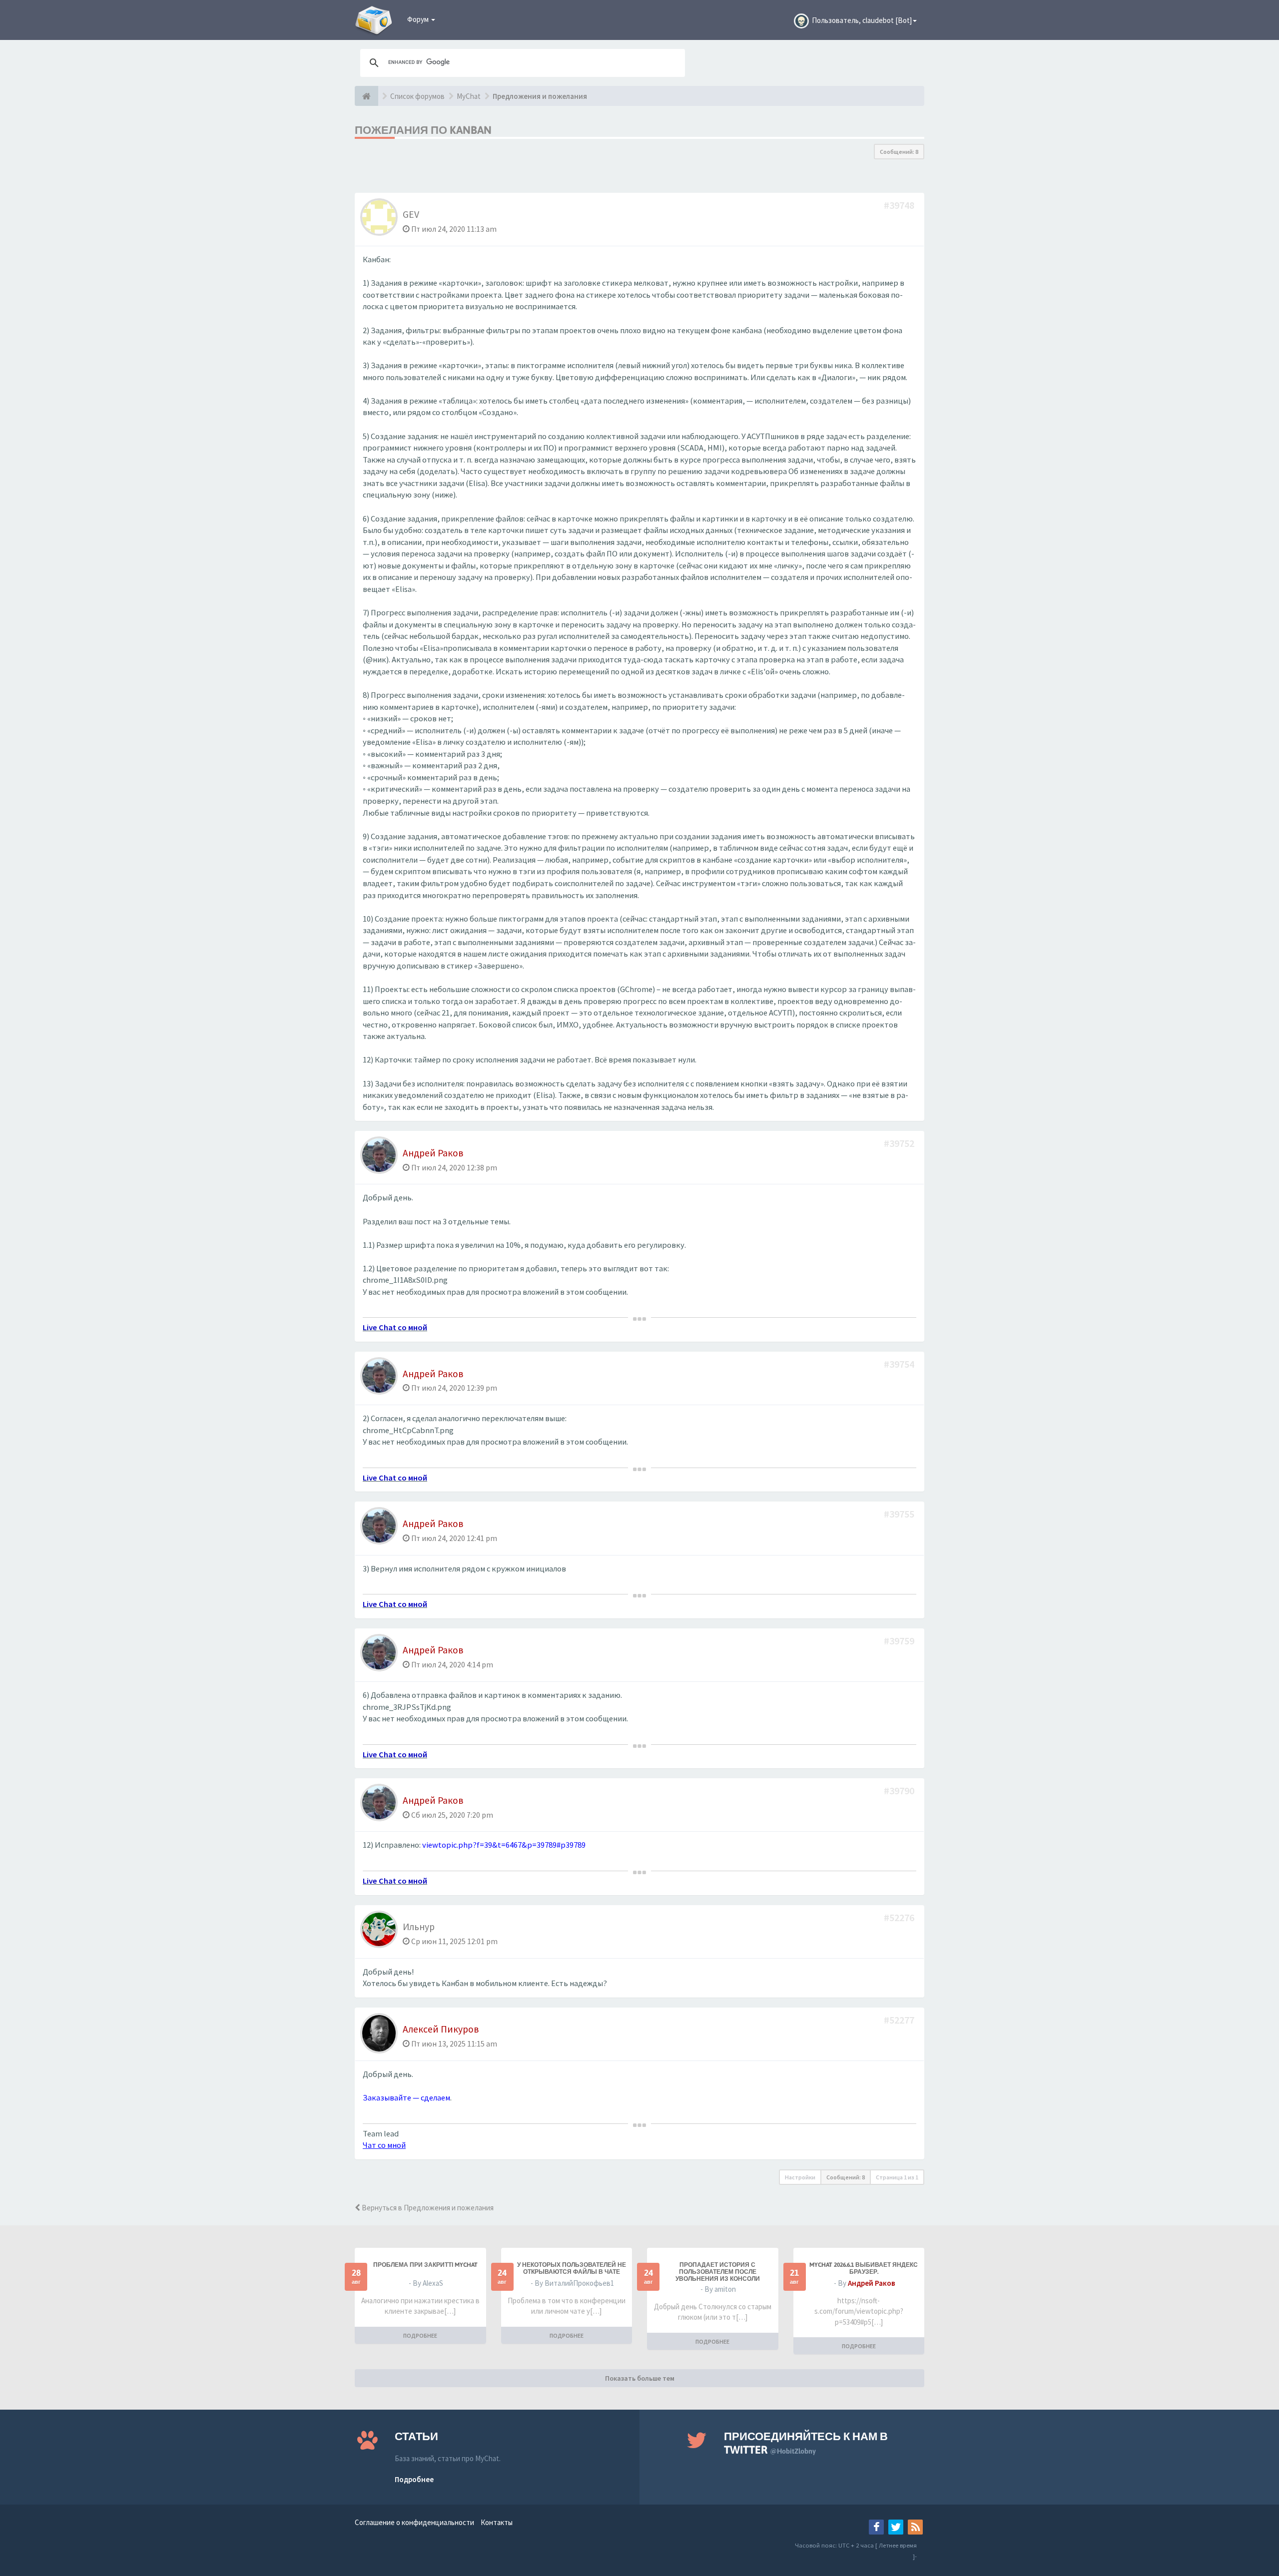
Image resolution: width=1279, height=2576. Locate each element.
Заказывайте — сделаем (406, 2098)
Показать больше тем (640, 2378)
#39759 (900, 1641)
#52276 (900, 1917)
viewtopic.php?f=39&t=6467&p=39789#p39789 (504, 1845)
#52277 (900, 2020)
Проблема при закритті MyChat (425, 2265)
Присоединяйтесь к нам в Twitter (806, 2443)
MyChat (469, 96)
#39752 (900, 1143)
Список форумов (417, 96)
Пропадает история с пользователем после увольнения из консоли (718, 2272)
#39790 (900, 1791)
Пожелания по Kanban (423, 130)
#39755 (900, 1514)
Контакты (497, 2522)
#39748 (900, 205)
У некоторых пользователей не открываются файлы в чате (572, 2268)
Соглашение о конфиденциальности (414, 2522)
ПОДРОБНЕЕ (420, 2335)
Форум (419, 19)
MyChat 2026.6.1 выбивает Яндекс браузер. (864, 2268)
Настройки (800, 2177)
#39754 (900, 1364)
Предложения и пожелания (540, 96)
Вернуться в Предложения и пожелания (427, 2208)
